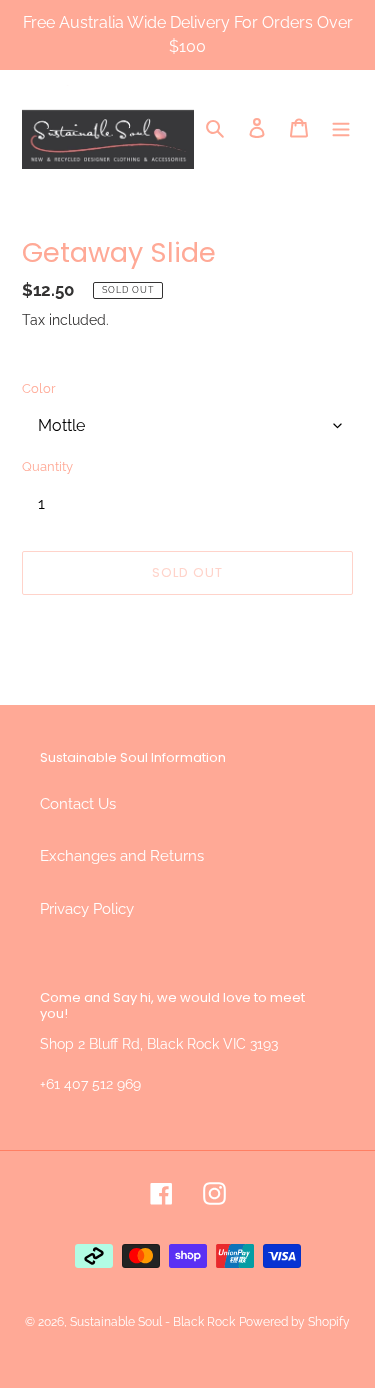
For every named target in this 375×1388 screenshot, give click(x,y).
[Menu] (341, 127)
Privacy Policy (87, 909)
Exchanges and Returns (122, 856)
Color (39, 388)
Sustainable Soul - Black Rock (152, 1322)
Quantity (47, 466)
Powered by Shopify (294, 1322)
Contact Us (78, 804)
